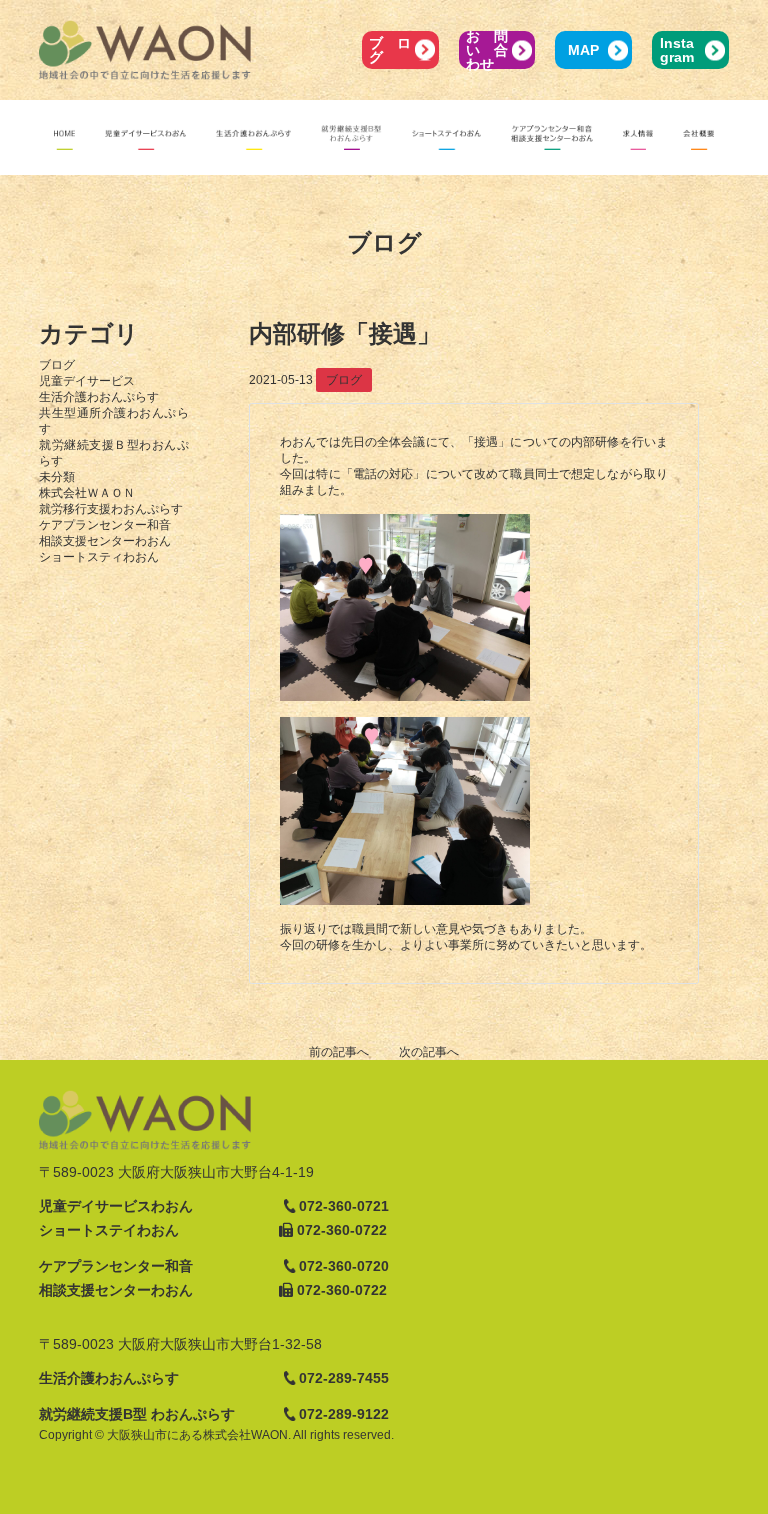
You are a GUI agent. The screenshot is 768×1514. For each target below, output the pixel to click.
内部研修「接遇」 (345, 333)
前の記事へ (339, 1052)
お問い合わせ (486, 50)
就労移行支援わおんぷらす (111, 509)
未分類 (57, 477)
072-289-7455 (344, 1378)
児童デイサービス (87, 381)
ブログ (389, 50)
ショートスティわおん (99, 557)
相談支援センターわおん (105, 541)
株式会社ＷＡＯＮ (87, 493)
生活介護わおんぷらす (99, 397)
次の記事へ (429, 1052)
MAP (583, 50)
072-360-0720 (344, 1266)
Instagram (677, 50)
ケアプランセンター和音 (105, 525)
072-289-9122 (344, 1414)
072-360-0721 (344, 1206)
